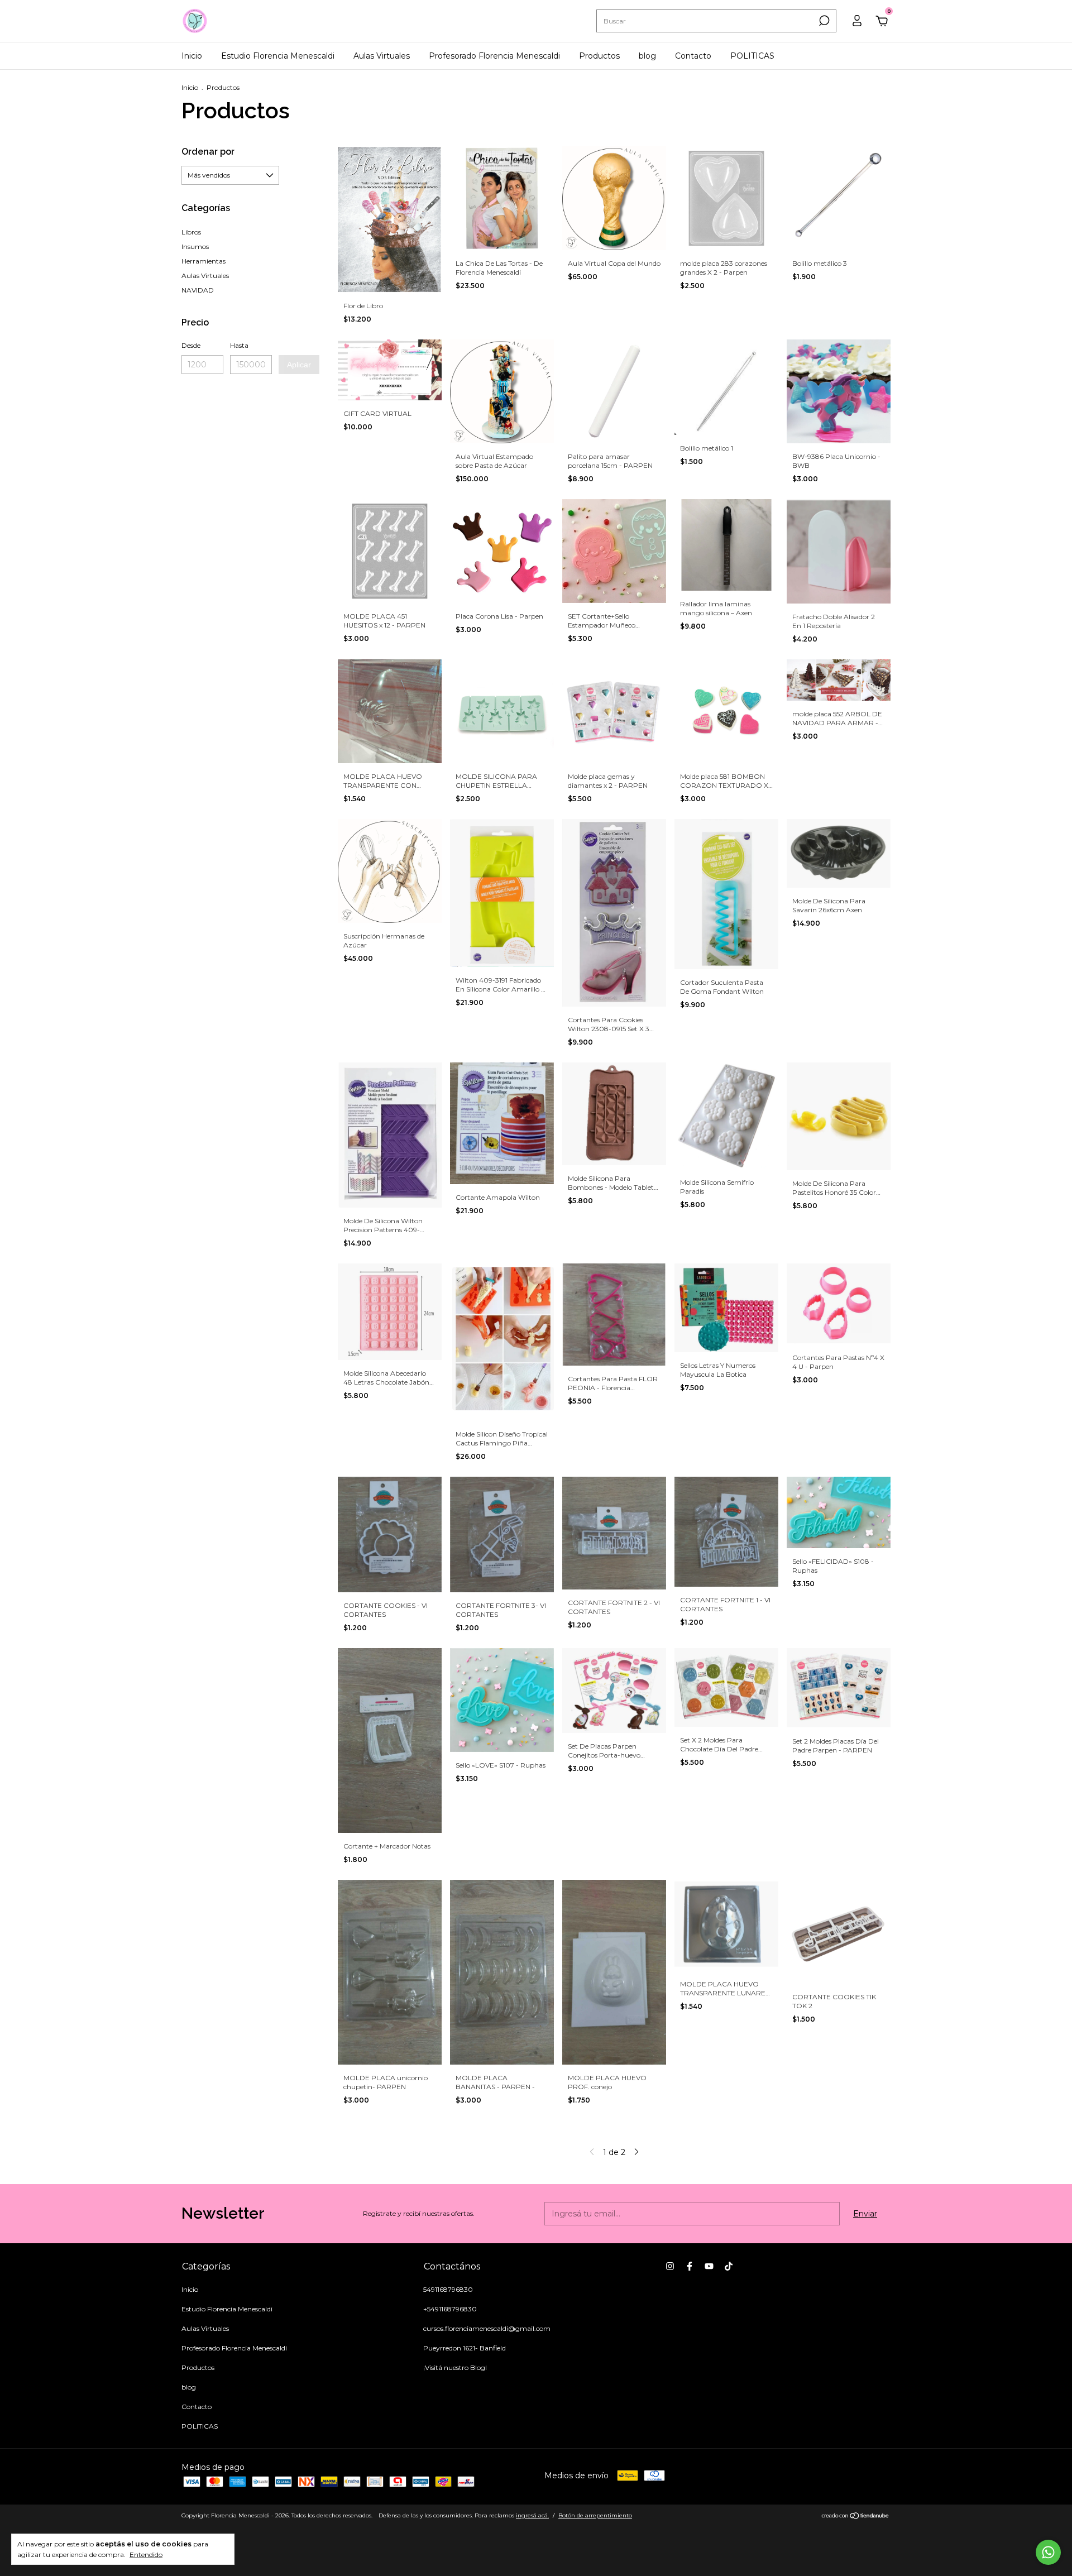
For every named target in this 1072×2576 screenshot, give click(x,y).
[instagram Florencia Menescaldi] (670, 2266)
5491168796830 (448, 2289)
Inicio (192, 56)
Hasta (239, 345)
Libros (191, 232)
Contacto (693, 56)
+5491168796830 (450, 2309)
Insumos (195, 246)
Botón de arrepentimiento (595, 2515)
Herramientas (204, 261)
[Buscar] (823, 21)
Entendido (146, 2555)
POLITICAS (752, 56)
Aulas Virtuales (382, 56)
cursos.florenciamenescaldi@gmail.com (487, 2328)
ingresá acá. (532, 2515)
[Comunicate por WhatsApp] (1048, 2552)
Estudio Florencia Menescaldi (278, 56)
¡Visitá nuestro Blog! (455, 2367)
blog (647, 56)
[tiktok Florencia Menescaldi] (729, 2266)
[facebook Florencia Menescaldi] (690, 2266)
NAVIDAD (198, 290)
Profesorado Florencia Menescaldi (494, 56)
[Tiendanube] (856, 2517)
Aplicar (299, 365)
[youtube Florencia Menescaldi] (709, 2266)
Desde (191, 345)
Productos (599, 56)
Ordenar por (208, 152)
